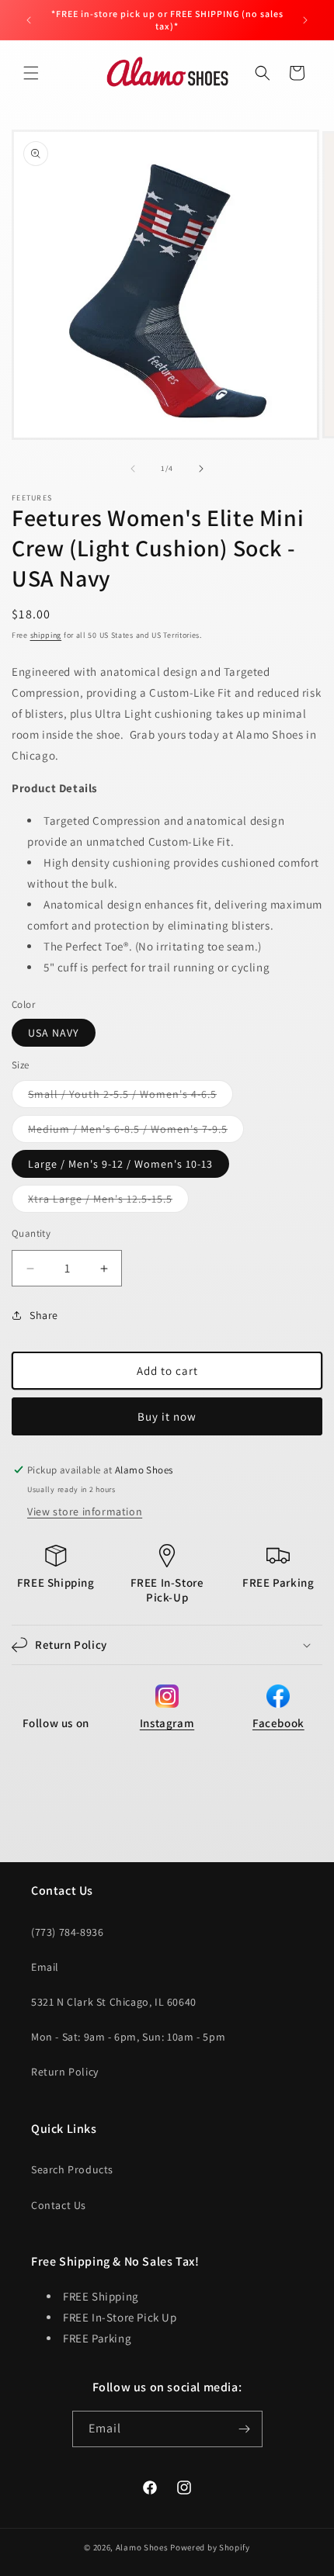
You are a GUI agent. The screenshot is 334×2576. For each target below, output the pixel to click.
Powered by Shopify (210, 2547)
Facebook (278, 1723)
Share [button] (44, 1315)
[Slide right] (201, 469)
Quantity (31, 1233)
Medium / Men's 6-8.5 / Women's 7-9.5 (136, 1132)
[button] (31, 73)
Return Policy (65, 2072)
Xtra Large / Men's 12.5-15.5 (108, 1202)
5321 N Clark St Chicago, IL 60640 (114, 2002)
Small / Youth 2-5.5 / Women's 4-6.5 (130, 1097)
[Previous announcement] (29, 20)
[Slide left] (133, 469)
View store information (85, 1511)
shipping (46, 635)
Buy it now (167, 1416)
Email (45, 1967)
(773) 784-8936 (67, 1932)
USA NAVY (54, 1033)
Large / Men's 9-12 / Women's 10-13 (120, 1164)
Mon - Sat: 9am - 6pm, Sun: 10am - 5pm (128, 2037)
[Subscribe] (245, 2429)
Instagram (167, 1723)
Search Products (72, 2169)
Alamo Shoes (142, 2547)
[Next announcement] (305, 20)
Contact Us (59, 2205)
